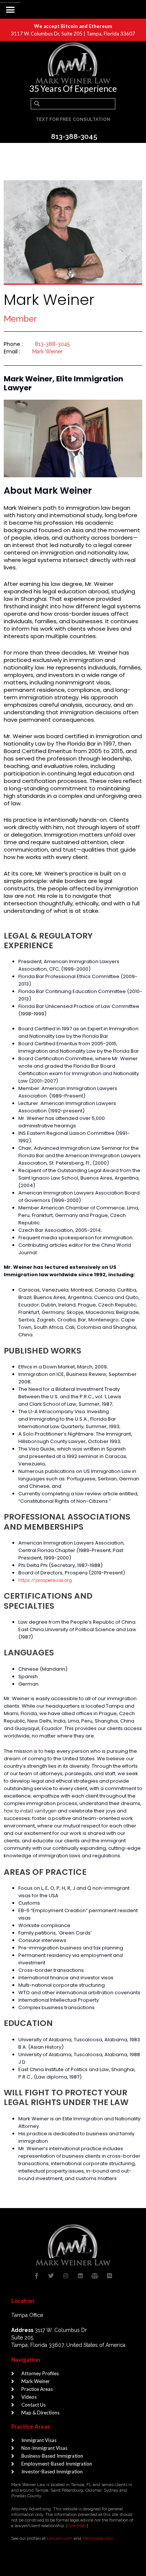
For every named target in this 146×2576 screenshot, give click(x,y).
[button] (10, 10)
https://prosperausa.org (45, 1580)
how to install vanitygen (31, 1811)
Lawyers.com (60, 2538)
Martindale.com (98, 2538)
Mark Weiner (47, 352)
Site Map (77, 2526)
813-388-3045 (52, 344)
